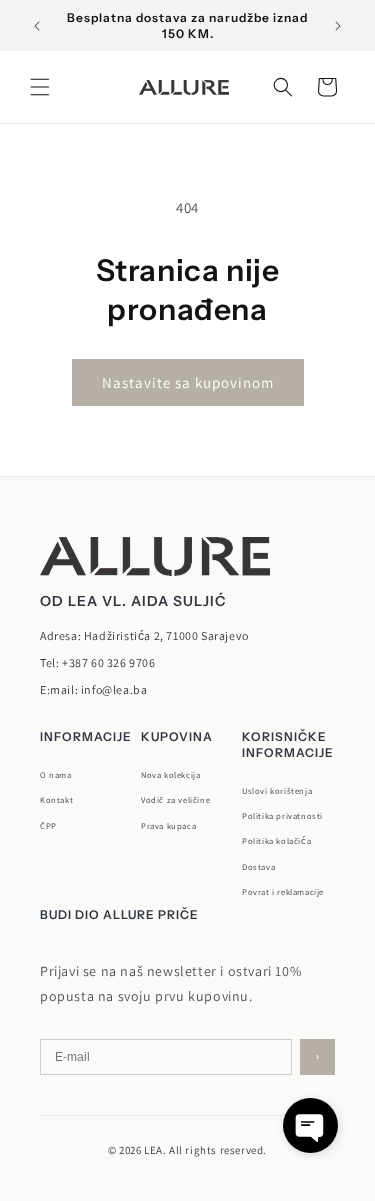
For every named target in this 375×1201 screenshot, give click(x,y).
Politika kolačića (276, 840)
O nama (56, 774)
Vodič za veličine (175, 799)
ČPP (48, 825)
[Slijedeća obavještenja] (338, 26)
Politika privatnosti (282, 815)
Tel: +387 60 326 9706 (98, 662)
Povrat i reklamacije (283, 891)
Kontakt (56, 799)
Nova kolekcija (170, 774)
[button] (40, 87)
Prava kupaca (168, 825)
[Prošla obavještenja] (37, 26)
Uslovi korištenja (277, 790)
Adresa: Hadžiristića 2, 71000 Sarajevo (144, 635)
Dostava (258, 866)
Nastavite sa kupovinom (188, 382)
